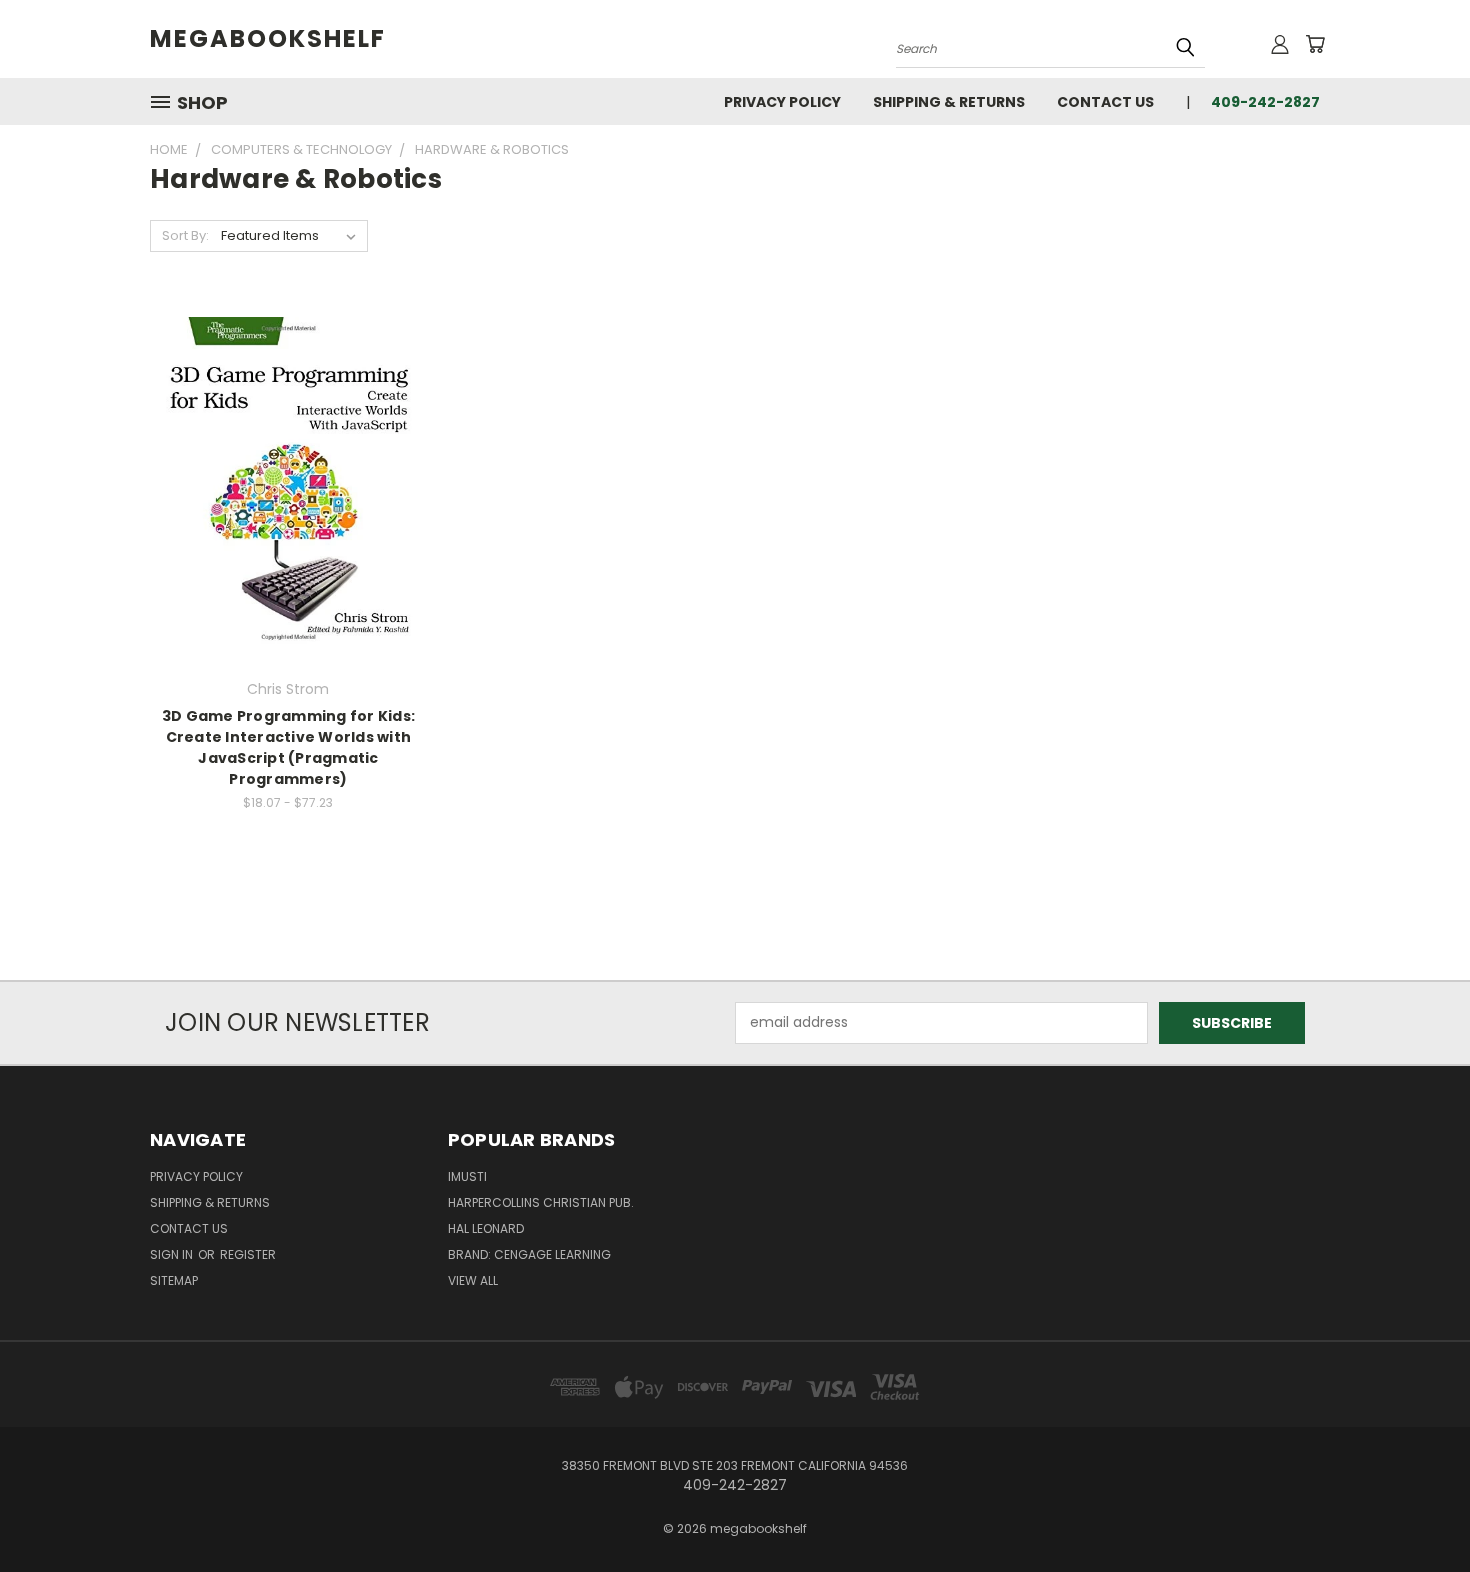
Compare (281, 480)
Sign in (173, 1254)
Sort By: (185, 235)
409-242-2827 (1265, 102)
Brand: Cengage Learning (529, 1254)
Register (248, 1254)
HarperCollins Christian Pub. (541, 1202)
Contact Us (1105, 102)
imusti (467, 1176)
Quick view (288, 441)
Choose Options (288, 517)
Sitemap (174, 1280)
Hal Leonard (486, 1228)
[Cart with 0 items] (1315, 44)
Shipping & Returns (949, 102)
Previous (1417, 1509)
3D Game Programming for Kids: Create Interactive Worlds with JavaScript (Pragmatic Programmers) (288, 747)
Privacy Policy (782, 102)
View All (473, 1280)
